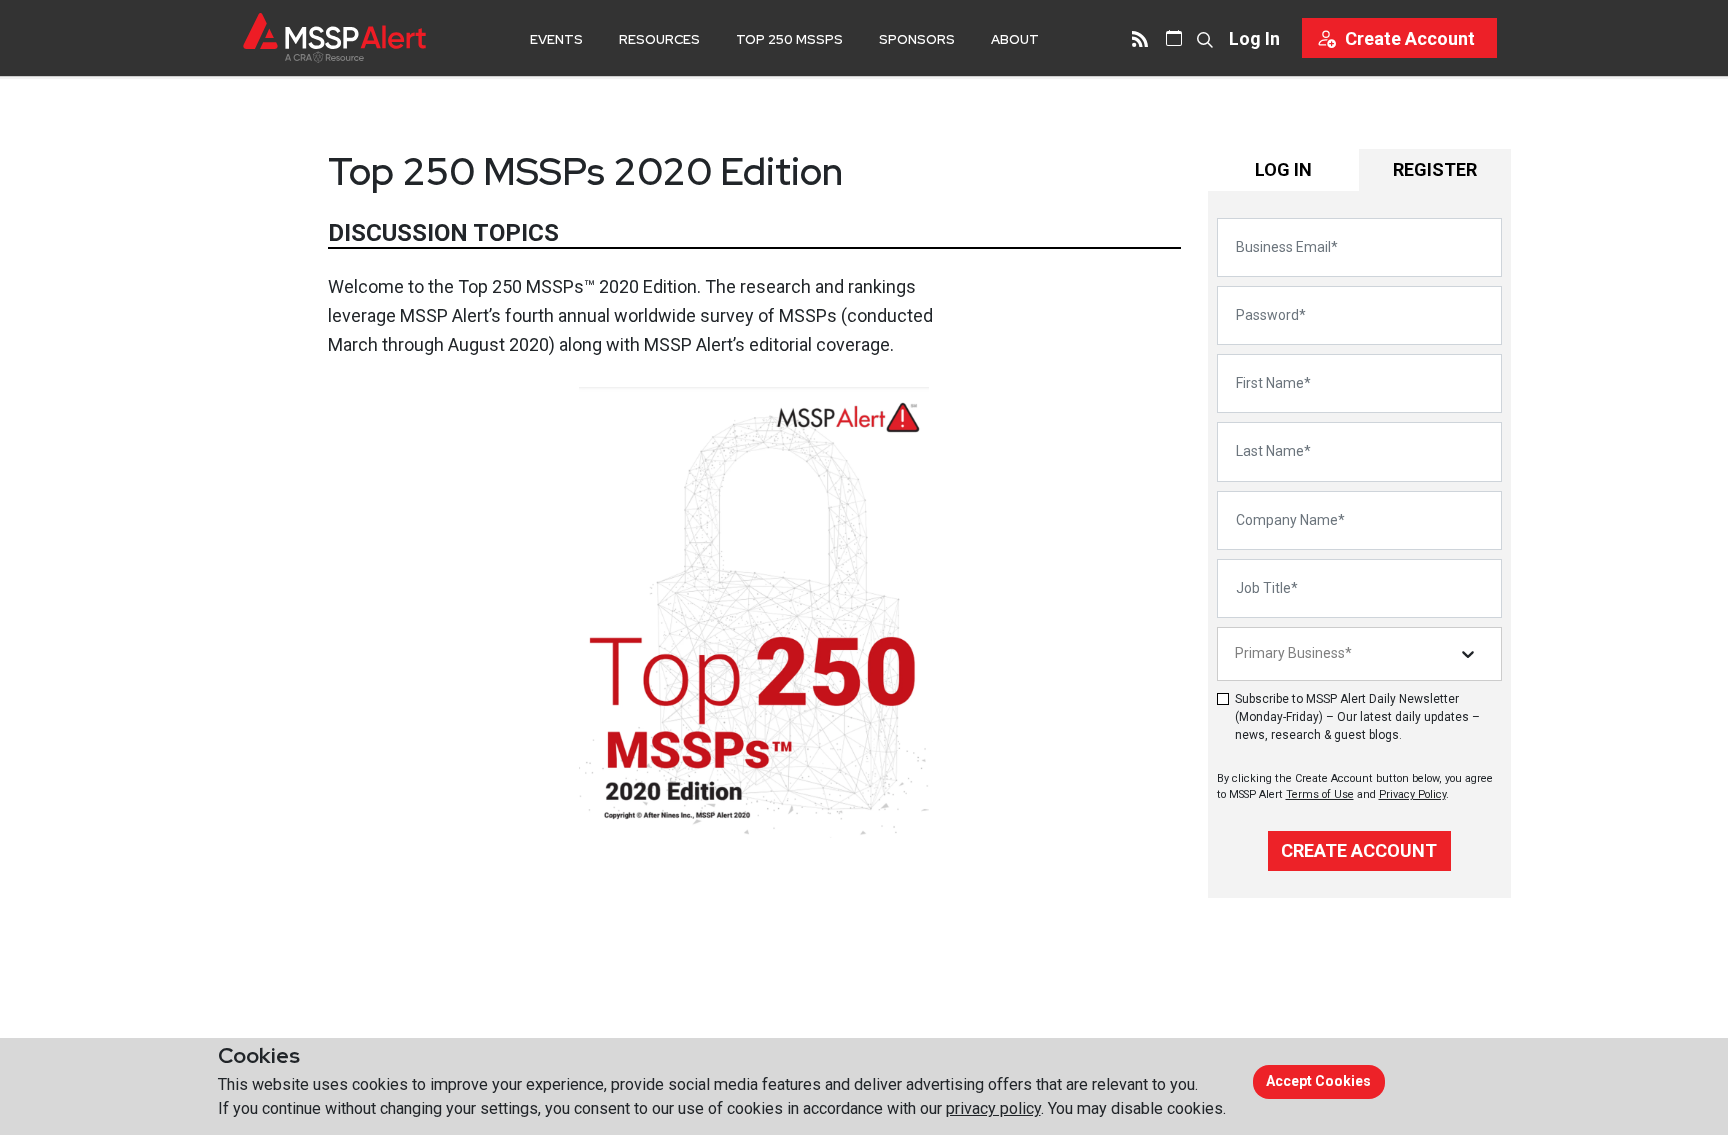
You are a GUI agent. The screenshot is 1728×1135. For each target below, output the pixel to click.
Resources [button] (659, 39)
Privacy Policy (1412, 794)
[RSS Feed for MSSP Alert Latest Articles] (1140, 38)
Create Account (1359, 850)
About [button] (1015, 39)
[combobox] (1236, 653)
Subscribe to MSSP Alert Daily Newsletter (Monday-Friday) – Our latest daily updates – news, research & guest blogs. (1357, 717)
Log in (1254, 38)
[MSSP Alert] (334, 37)
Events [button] (556, 39)
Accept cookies (1318, 1081)
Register (1435, 169)
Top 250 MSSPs (789, 39)
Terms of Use (1320, 794)
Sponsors (917, 39)
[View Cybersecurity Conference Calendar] (1174, 38)
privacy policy (993, 1108)
